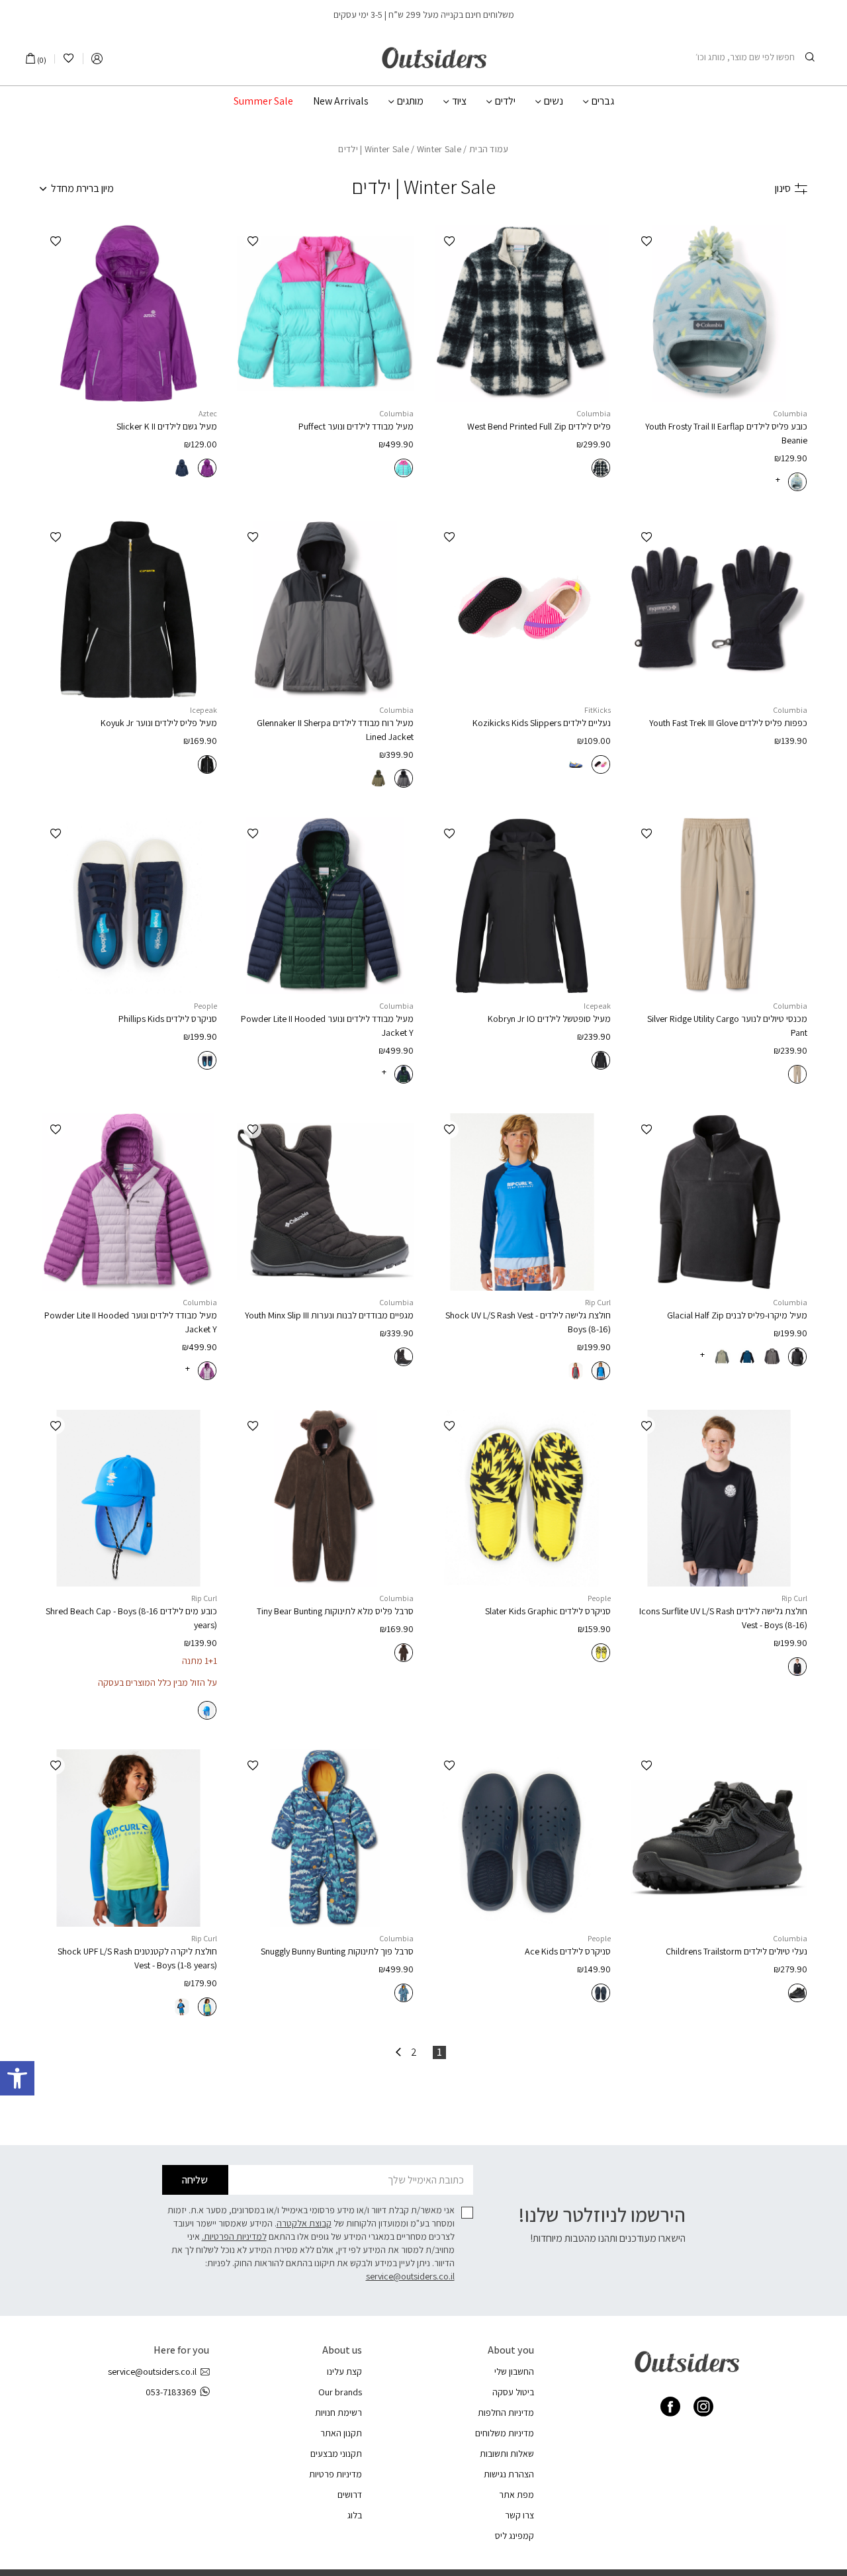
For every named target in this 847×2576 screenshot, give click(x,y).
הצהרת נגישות (509, 2474)
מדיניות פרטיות (335, 2474)
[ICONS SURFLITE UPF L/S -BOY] (719, 1498)
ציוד (459, 101)
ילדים (505, 101)
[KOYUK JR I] (128, 610)
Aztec (208, 413)
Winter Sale (387, 149)
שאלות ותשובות (507, 2454)
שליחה (195, 2180)
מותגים (410, 101)
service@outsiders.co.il (410, 2276)
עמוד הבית (489, 149)
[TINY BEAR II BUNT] (326, 1498)
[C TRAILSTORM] (719, 1838)
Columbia (790, 413)
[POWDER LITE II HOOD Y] (326, 906)
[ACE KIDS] (522, 1838)
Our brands (340, 2392)
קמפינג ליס (514, 2536)
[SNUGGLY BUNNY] (326, 1838)
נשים (554, 101)
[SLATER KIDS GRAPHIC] (522, 1498)
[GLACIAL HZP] (719, 1202)
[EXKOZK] (522, 610)
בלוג (355, 2515)
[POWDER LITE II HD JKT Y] (128, 1202)
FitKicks (598, 710)
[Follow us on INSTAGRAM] (703, 2407)
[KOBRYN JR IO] (522, 906)
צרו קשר (519, 2515)
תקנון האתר (341, 2433)
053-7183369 (171, 2392)
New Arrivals (341, 101)
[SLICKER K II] (128, 314)
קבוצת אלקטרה (304, 2223)
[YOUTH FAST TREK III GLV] (719, 610)
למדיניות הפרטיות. (234, 2236)
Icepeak (203, 710)
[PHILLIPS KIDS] (128, 906)
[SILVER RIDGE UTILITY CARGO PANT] (719, 906)
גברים (603, 101)
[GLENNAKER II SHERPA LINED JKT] (326, 610)
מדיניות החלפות (506, 2413)
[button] (17, 2078)
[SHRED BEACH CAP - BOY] (128, 1498)
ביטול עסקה (513, 2392)
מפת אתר (516, 2495)
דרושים (350, 2495)
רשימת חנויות (338, 2413)
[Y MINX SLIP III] (326, 1202)
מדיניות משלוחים (505, 2433)
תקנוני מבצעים (336, 2454)
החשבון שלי (514, 2371)
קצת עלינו (344, 2371)
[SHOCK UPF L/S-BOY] (522, 1202)
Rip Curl (598, 1302)
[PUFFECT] (326, 314)
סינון (783, 188)
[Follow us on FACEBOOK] (670, 2407)
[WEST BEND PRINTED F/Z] (522, 314)
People (205, 1006)
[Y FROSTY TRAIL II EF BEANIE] (719, 314)
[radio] (797, 482)
